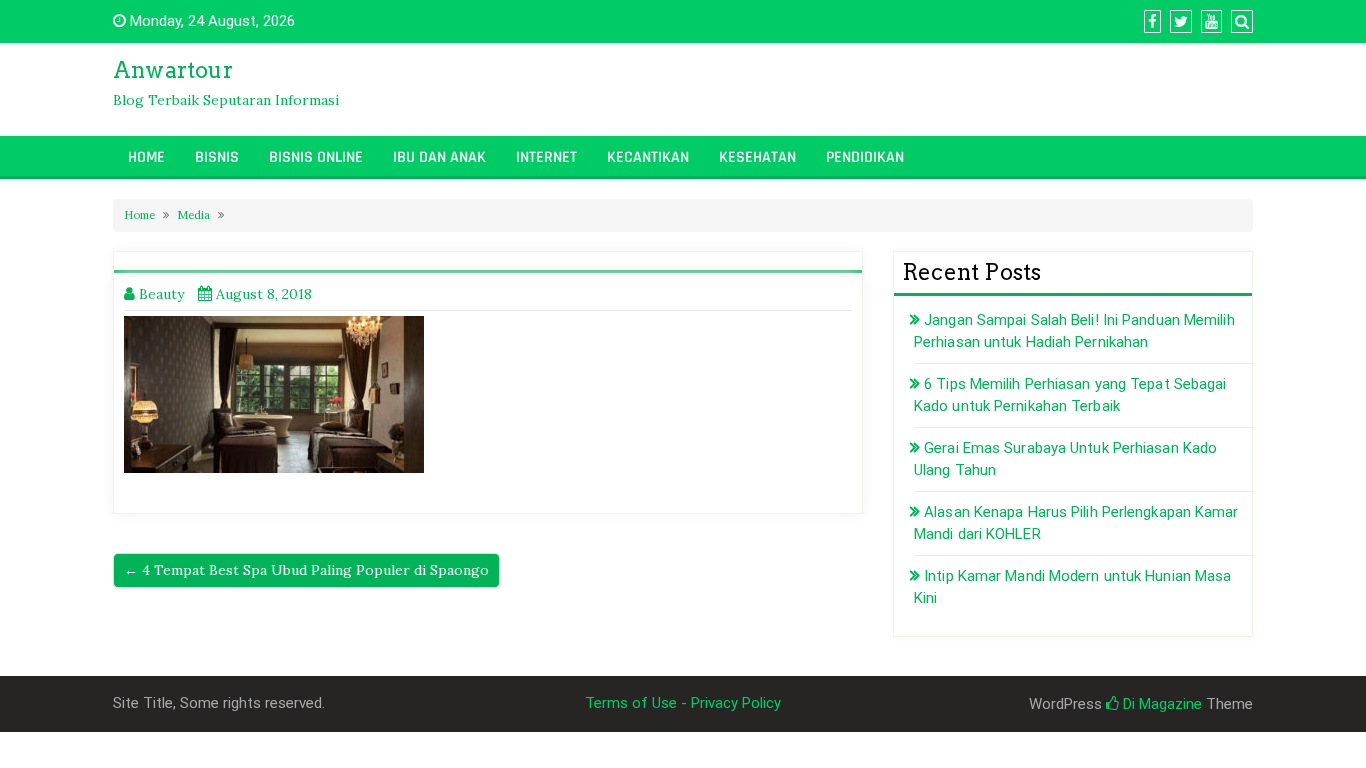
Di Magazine (1160, 704)
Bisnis (217, 157)
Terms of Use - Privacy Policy (683, 703)
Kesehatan (757, 157)
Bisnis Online (316, 157)
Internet (546, 157)
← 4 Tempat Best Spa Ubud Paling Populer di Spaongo (306, 570)
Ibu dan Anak (439, 157)
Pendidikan (865, 157)
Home (146, 157)
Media (193, 215)
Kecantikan (648, 157)
